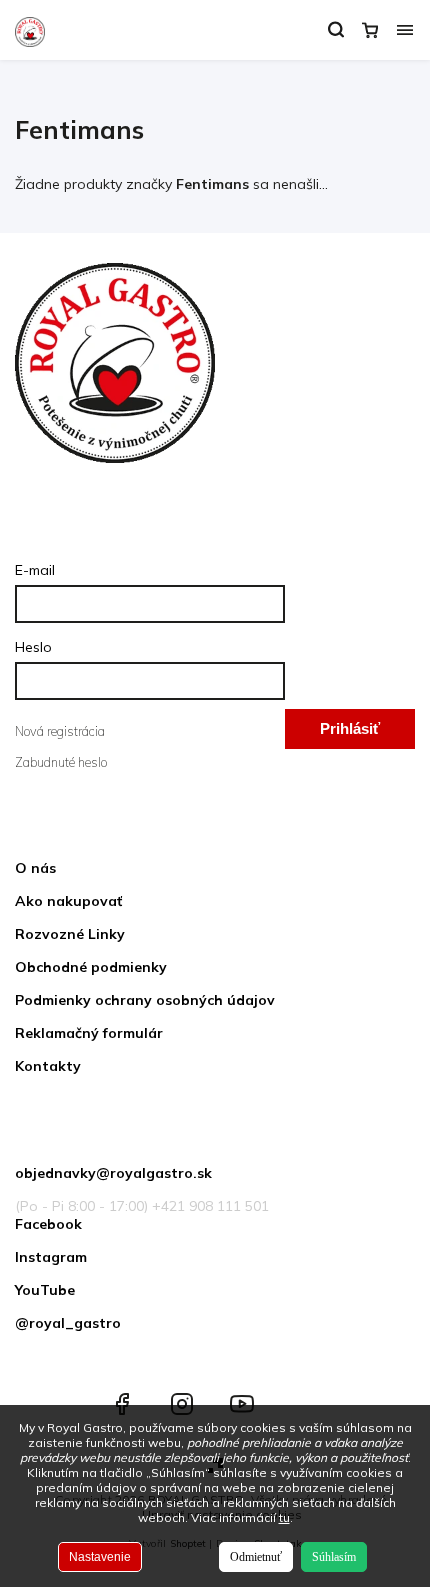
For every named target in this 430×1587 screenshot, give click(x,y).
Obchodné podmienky (91, 967)
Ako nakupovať (68, 901)
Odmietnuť (256, 1557)
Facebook (48, 1224)
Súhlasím (334, 1557)
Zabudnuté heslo (61, 762)
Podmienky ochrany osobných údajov (145, 1000)
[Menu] (405, 30)
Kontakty (48, 1066)
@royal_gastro (68, 1323)
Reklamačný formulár (89, 1033)
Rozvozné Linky (70, 934)
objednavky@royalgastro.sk (113, 1173)
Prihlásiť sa (350, 734)
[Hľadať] (336, 30)
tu (284, 1517)
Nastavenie (100, 1557)
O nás (35, 868)
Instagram (51, 1257)
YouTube (45, 1290)
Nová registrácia (60, 731)
